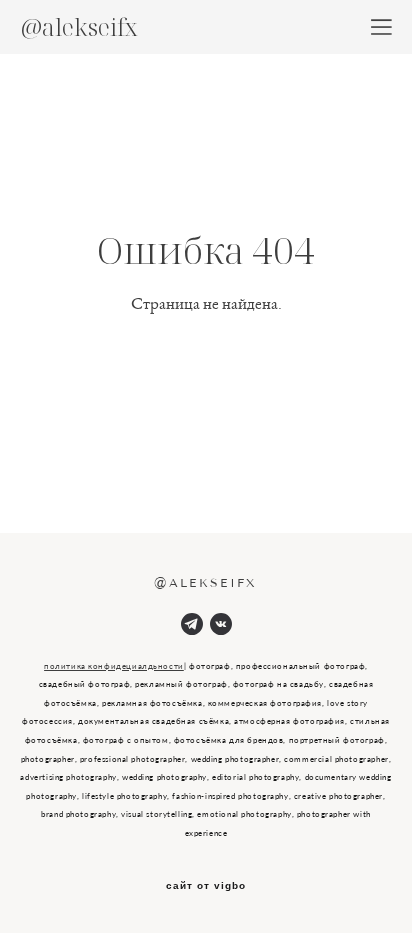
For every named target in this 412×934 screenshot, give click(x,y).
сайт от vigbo (206, 886)
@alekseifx (79, 27)
